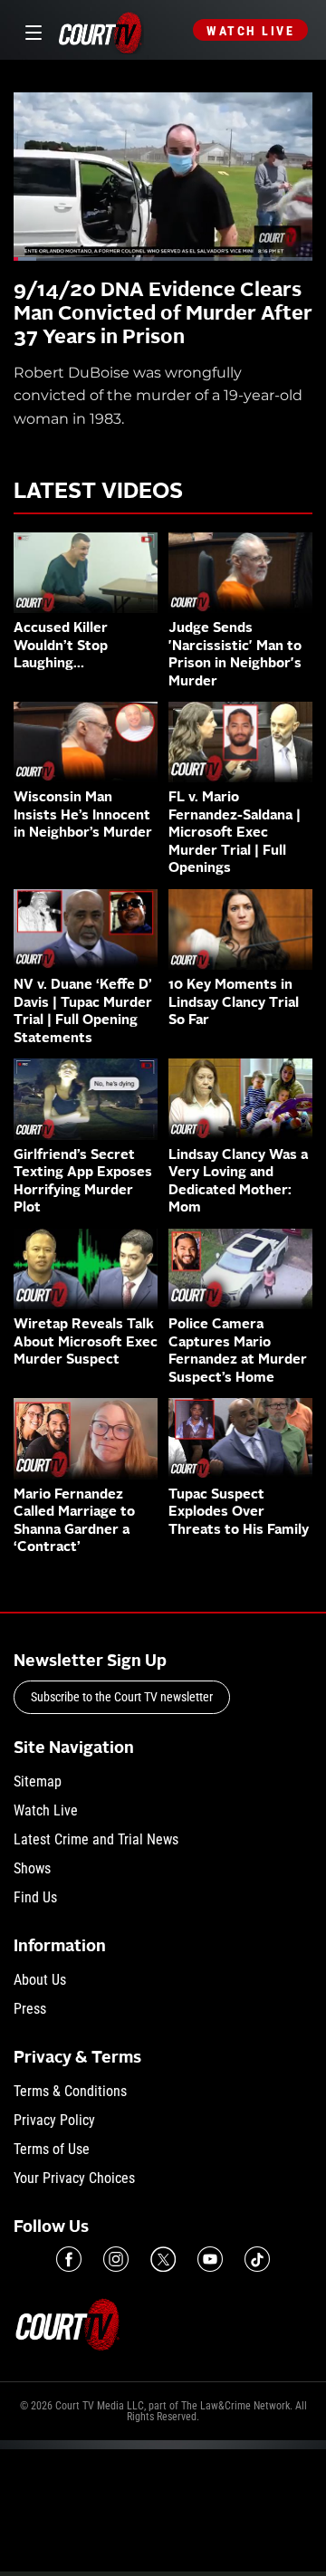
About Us (40, 1980)
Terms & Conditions (70, 2091)
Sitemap (38, 1781)
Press (30, 2009)
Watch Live (250, 31)
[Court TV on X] (163, 2259)
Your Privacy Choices (74, 2178)
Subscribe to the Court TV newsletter (122, 1697)
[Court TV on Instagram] (116, 2259)
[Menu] (30, 30)
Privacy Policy (54, 2120)
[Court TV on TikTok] (257, 2259)
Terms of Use (52, 2149)
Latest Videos (98, 493)
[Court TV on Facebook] (69, 2259)
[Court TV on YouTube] (210, 2259)
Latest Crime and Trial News (96, 1839)
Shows (32, 1868)
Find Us (35, 1897)
